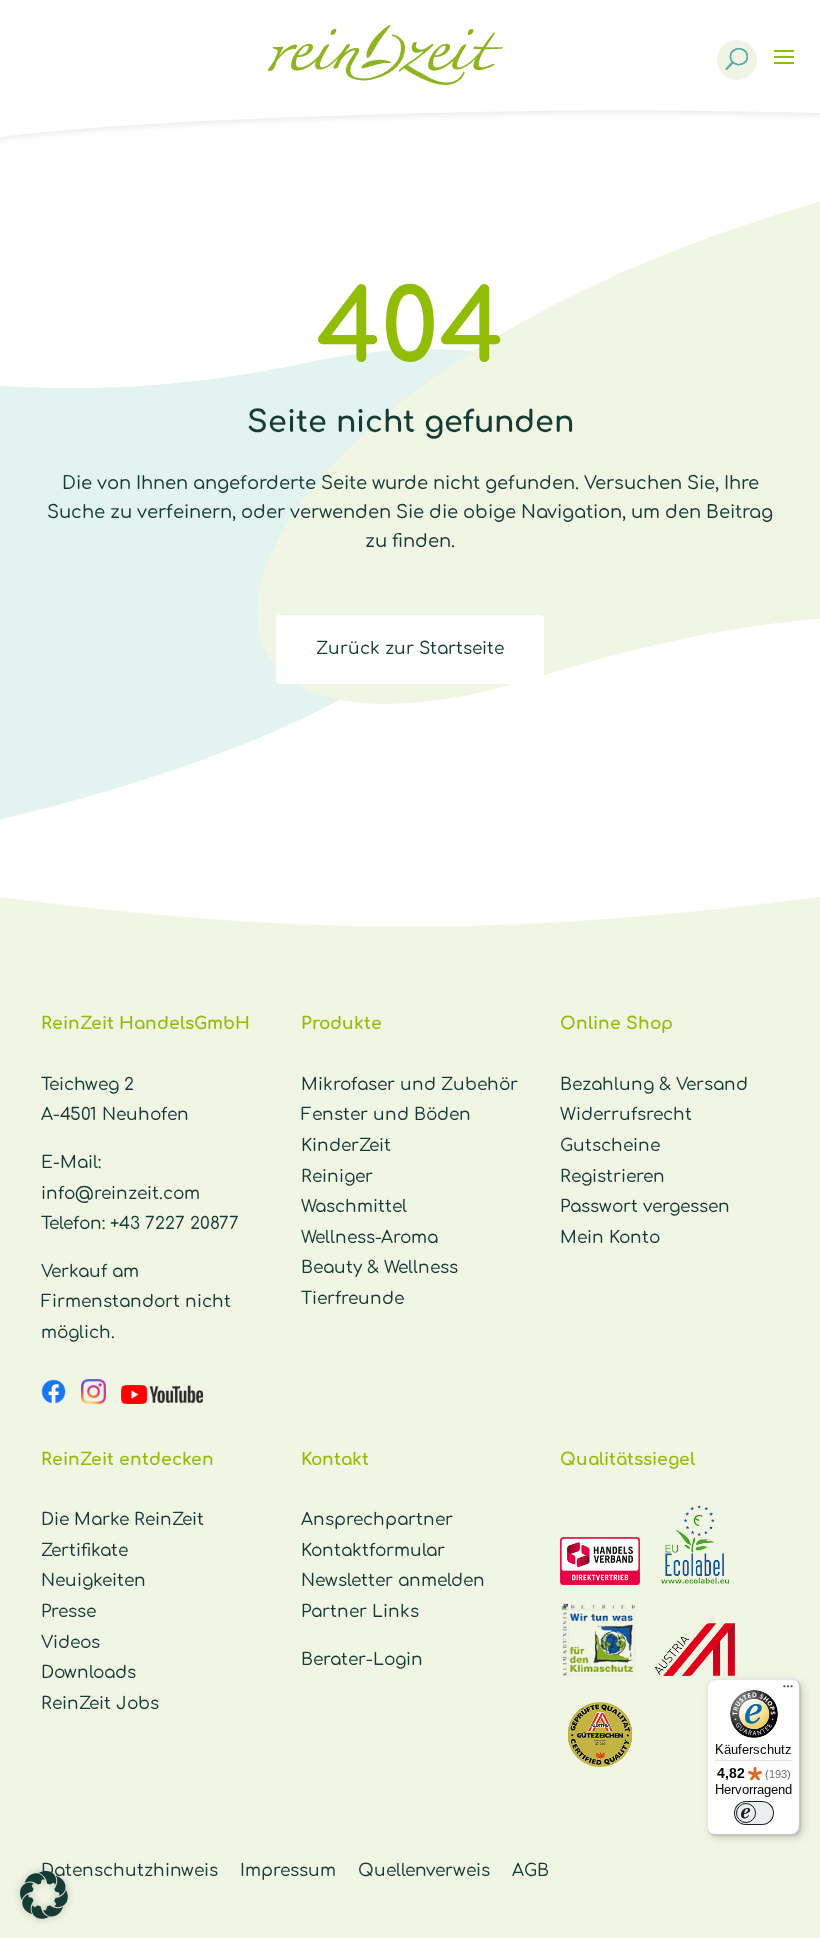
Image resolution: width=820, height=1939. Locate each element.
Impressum (288, 1870)
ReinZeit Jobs (100, 1703)
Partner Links (360, 1611)
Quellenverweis (424, 1870)
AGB (530, 1870)
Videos (70, 1642)
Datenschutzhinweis (129, 1870)
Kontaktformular (373, 1550)
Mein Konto (610, 1237)
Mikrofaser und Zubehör (409, 1084)
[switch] (754, 1813)
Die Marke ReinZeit (122, 1519)
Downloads (88, 1672)
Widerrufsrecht (626, 1114)
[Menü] (788, 1691)
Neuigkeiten (93, 1580)
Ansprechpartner (377, 1519)
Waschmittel (354, 1206)
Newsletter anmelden (393, 1580)
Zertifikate (84, 1550)
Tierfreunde (352, 1298)
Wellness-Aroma (369, 1237)
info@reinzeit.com (120, 1193)
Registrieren (612, 1176)
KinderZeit (346, 1145)
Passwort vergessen (645, 1206)
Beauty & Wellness (379, 1267)
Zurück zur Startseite (410, 648)
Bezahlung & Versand (654, 1084)
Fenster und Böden (386, 1114)
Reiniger (337, 1176)
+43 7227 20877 (174, 1223)
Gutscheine (610, 1145)
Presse (68, 1611)
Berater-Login (362, 1659)
